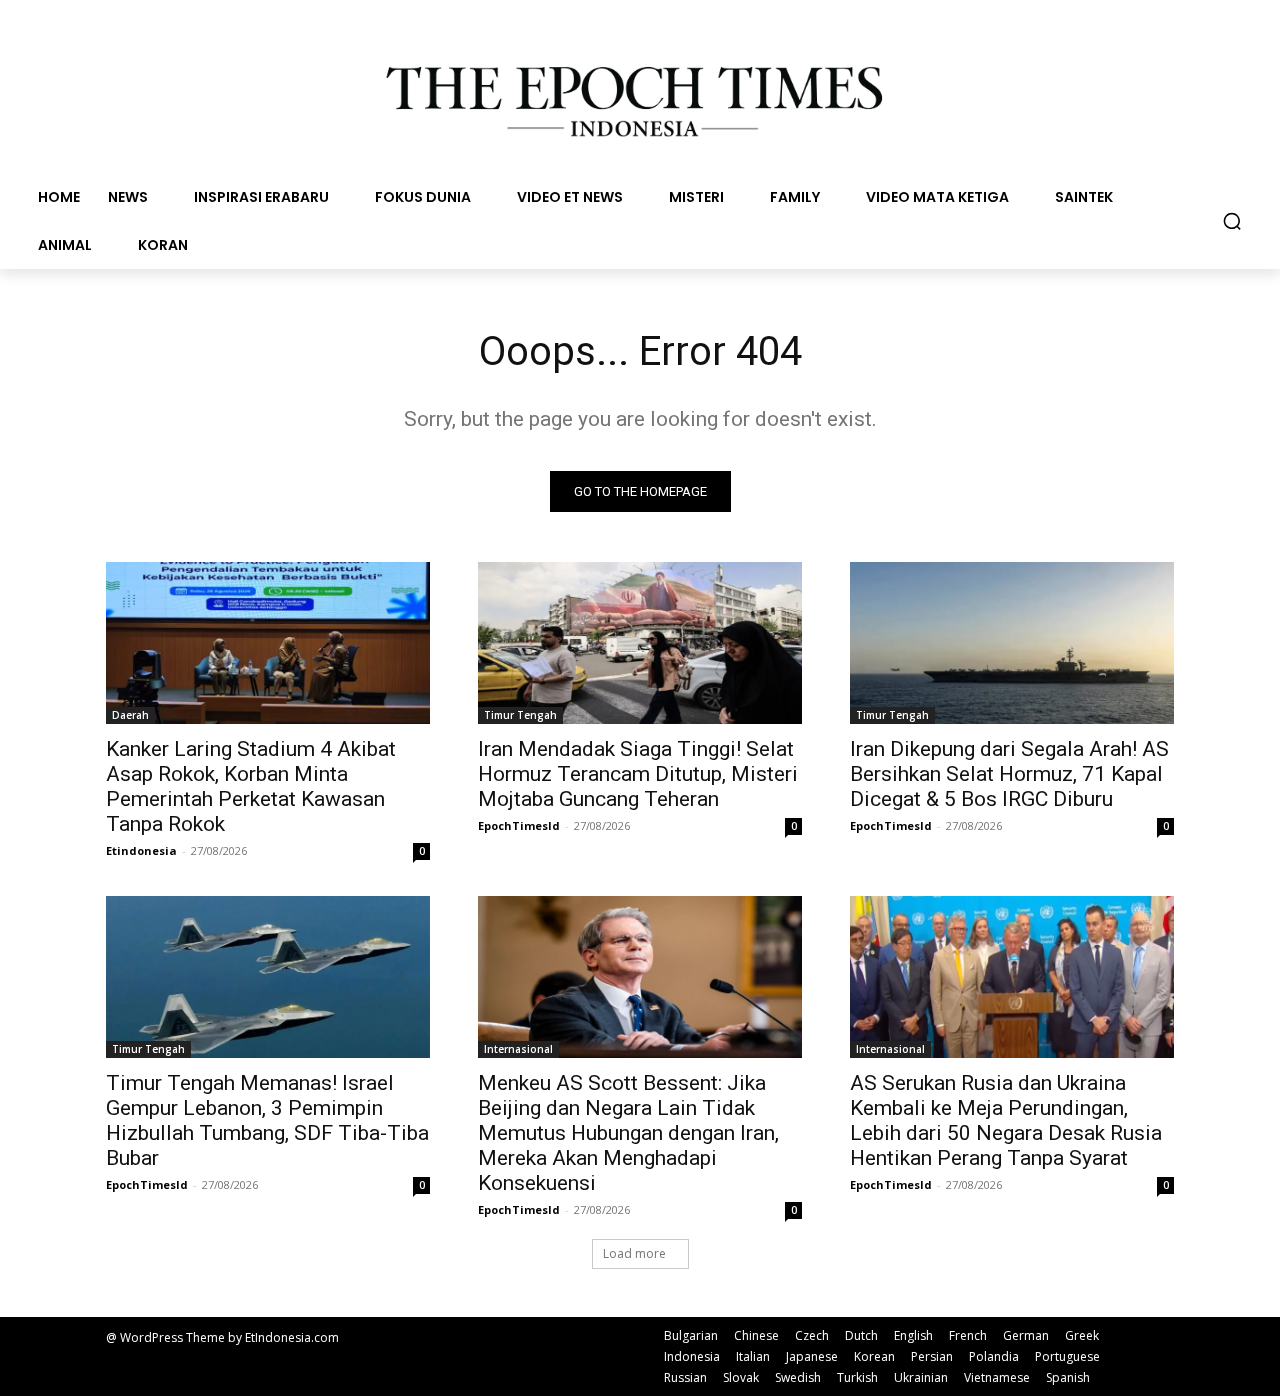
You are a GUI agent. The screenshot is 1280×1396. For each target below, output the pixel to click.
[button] (1232, 221)
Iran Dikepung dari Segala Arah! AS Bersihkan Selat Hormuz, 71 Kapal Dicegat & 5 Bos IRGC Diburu (1009, 774)
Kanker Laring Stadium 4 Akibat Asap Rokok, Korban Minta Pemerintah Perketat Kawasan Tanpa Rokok (251, 786)
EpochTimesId (519, 825)
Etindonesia (141, 850)
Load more (634, 1253)
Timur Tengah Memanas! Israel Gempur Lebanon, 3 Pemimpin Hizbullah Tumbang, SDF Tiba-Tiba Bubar (267, 1120)
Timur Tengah (520, 715)
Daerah (130, 715)
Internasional (518, 1049)
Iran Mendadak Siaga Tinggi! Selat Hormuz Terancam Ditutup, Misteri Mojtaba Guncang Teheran (638, 774)
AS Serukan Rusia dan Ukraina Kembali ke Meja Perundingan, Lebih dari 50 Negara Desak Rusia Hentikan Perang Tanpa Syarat (1006, 1120)
